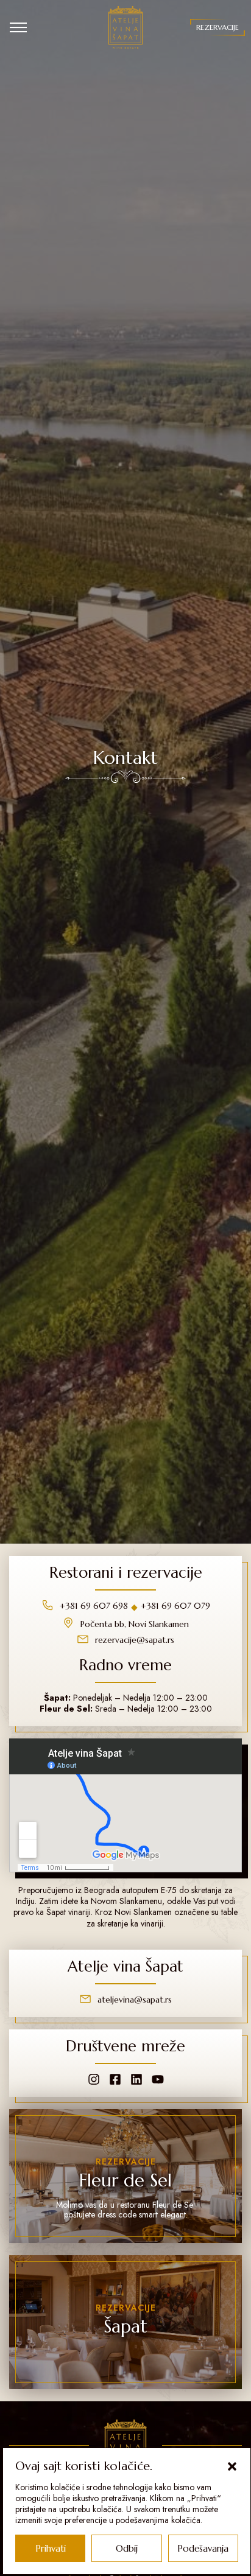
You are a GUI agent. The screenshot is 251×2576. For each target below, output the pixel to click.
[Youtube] (158, 2079)
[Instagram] (94, 2079)
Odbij (127, 2548)
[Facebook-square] (115, 2079)
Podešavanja (203, 2548)
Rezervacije (217, 27)
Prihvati (51, 2548)
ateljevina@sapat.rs (135, 2000)
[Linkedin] (136, 2079)
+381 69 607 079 (175, 1606)
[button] (232, 2466)
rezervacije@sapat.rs (135, 1640)
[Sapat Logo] (126, 27)
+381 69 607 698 (94, 1606)
